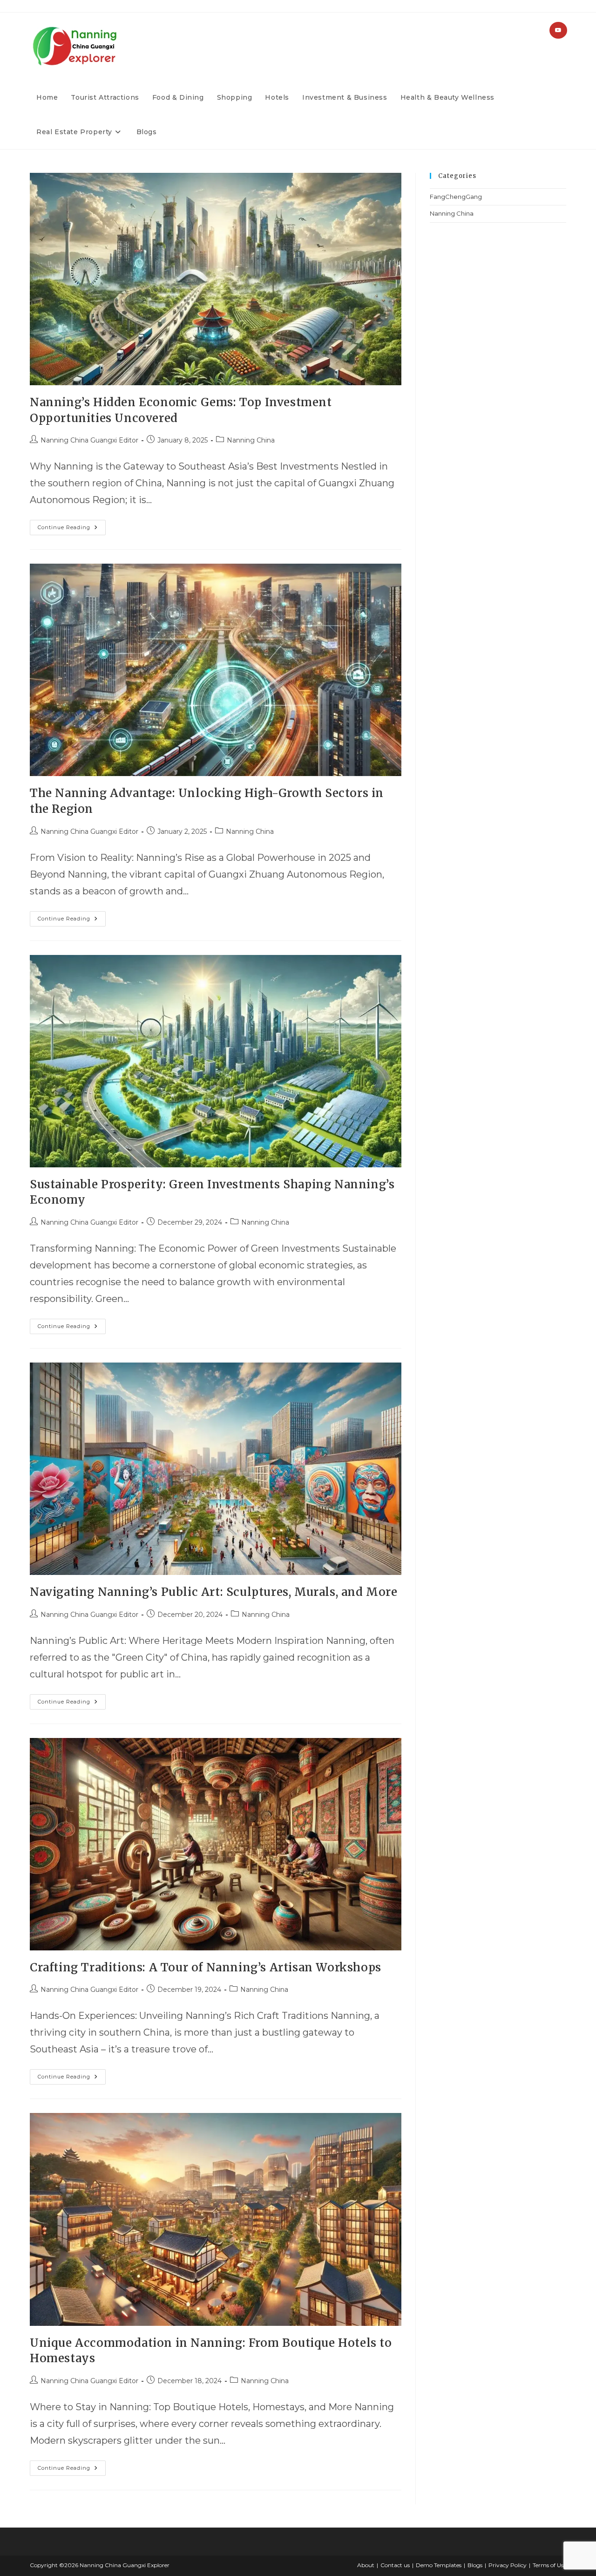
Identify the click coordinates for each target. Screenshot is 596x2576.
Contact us (395, 2565)
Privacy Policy (508, 2565)
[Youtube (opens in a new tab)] (558, 30)
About (366, 2565)
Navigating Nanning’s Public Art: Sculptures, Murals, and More (214, 1592)
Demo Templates (439, 2565)
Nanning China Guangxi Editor (89, 440)
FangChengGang (456, 197)
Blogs (475, 2565)
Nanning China (251, 440)
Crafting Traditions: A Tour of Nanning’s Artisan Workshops (206, 1967)
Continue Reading (72, 525)
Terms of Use (549, 2565)
